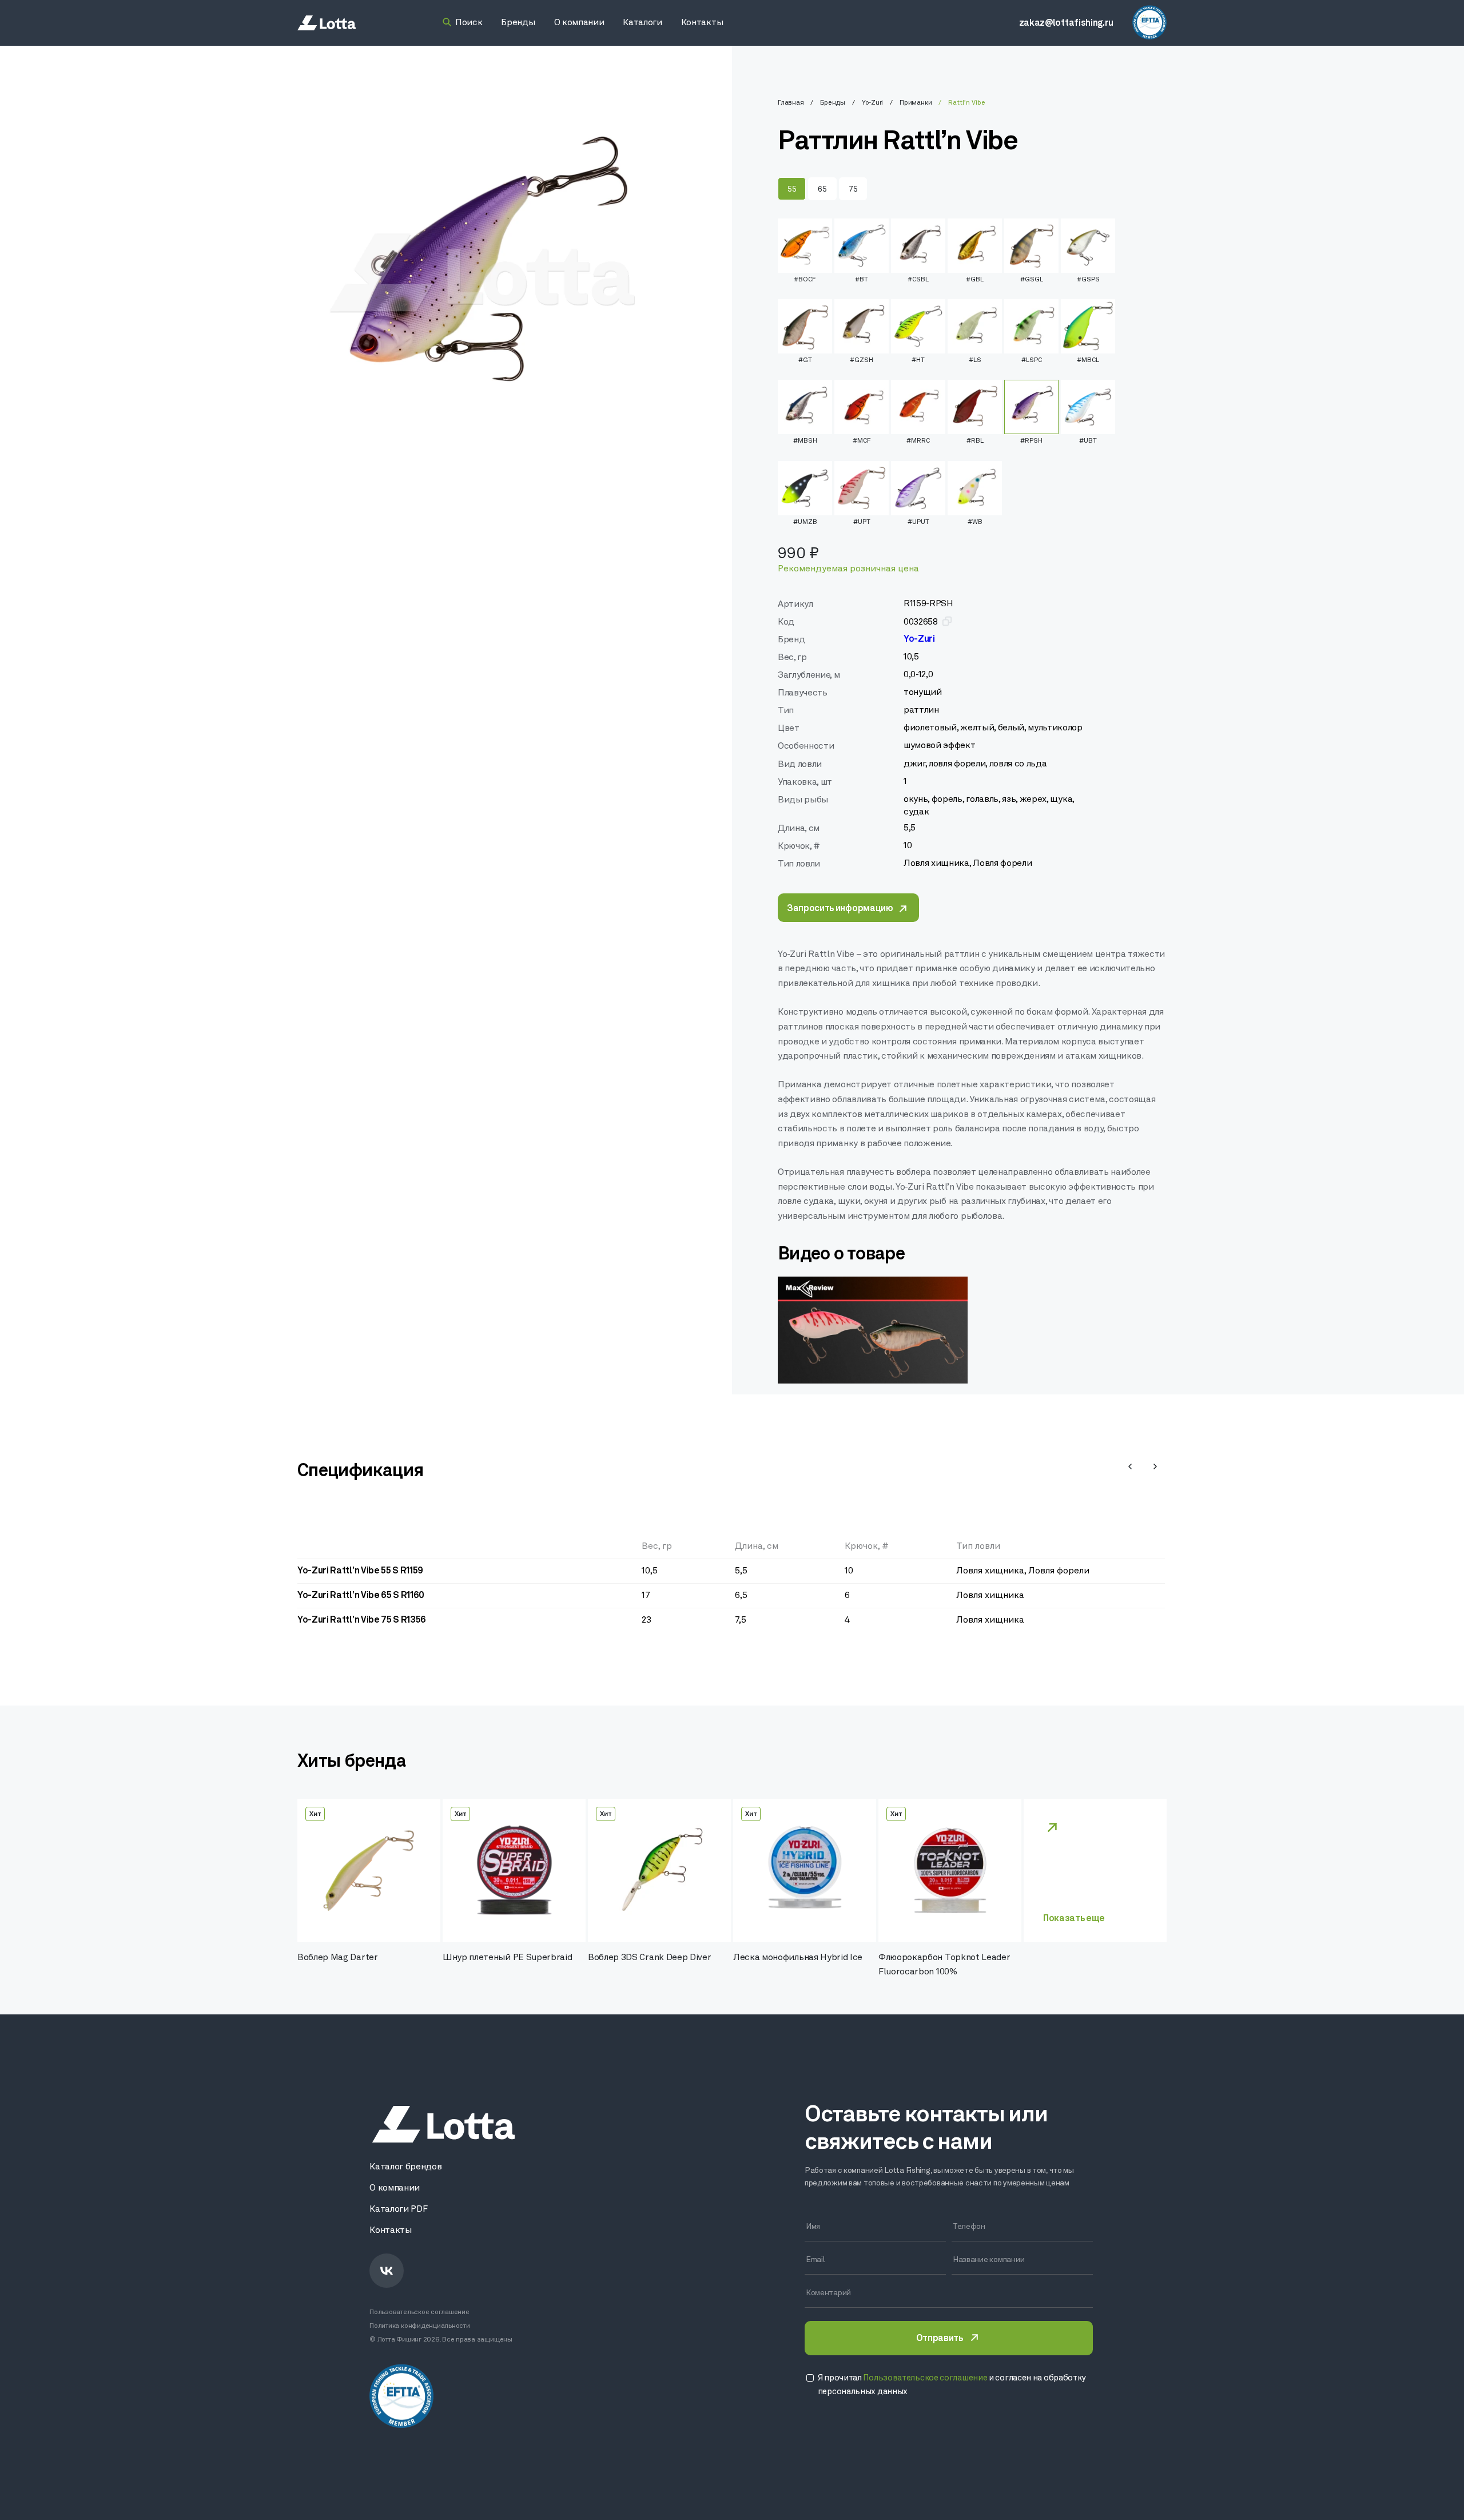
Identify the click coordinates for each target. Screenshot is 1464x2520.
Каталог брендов (405, 2167)
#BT (862, 280)
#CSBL (918, 280)
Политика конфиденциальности (420, 2326)
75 (853, 190)
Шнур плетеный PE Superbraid (507, 1958)
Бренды (833, 103)
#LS (975, 360)
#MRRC (918, 441)
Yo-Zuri (872, 103)
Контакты (390, 2231)
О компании (395, 2188)
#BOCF (805, 280)
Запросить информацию (840, 909)
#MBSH (805, 441)
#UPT (862, 522)
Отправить (940, 2339)
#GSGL (1032, 280)
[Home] (327, 23)
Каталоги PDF (398, 2209)
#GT (805, 360)
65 (822, 190)
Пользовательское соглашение (419, 2312)
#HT (918, 360)
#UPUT (918, 522)
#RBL (975, 441)
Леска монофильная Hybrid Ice (798, 1958)
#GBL (975, 280)
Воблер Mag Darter (338, 1958)
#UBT (1088, 441)
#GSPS (1088, 280)
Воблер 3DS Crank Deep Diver (649, 1958)
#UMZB (805, 522)
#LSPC (1032, 360)
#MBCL (1088, 360)
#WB (975, 522)
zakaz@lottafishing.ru (1066, 23)
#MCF (862, 441)
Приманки (916, 103)
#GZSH (862, 360)
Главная (791, 103)
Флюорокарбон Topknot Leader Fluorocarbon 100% (944, 1965)
